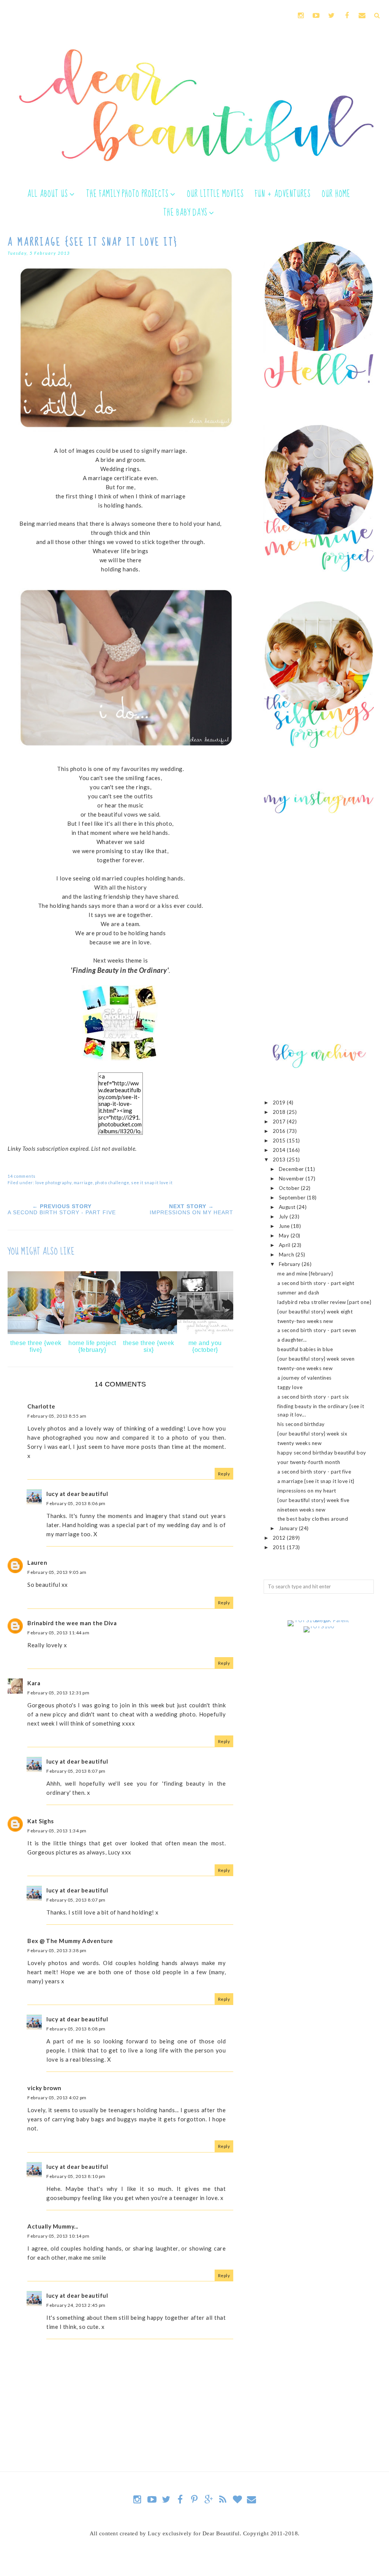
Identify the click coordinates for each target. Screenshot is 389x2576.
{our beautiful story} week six (312, 1434)
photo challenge (112, 1183)
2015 (280, 1140)
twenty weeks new (299, 1443)
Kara (34, 1683)
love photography (54, 1183)
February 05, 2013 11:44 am (58, 1633)
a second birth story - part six (313, 1397)
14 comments (22, 1176)
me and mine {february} (305, 1274)
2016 (280, 1131)
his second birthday (301, 1424)
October (290, 1188)
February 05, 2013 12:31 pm (58, 1693)
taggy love (290, 1387)
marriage (83, 1183)
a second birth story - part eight (316, 1283)
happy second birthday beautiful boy (322, 1453)
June (285, 1226)
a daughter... (292, 1340)
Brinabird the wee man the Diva (72, 1623)
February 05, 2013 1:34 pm (57, 1831)
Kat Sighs (41, 1821)
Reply (224, 1474)
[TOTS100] (319, 1626)
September (293, 1198)
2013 (280, 1160)
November (292, 1179)
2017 (280, 1121)
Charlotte (41, 1406)
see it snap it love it (152, 1183)
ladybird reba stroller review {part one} (324, 1302)
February (290, 1264)
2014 (280, 1150)
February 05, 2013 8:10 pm (76, 2176)
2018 (280, 1112)
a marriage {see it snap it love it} (316, 1481)
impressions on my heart (307, 1491)
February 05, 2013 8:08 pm (76, 2029)
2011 (280, 1547)
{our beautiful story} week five (313, 1500)
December (292, 1169)
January (289, 1528)
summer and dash (298, 1293)
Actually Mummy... (53, 2226)
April (285, 1245)
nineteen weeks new (301, 1510)
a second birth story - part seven (317, 1330)
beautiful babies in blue (305, 1349)
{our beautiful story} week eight (315, 1312)
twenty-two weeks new (305, 1321)
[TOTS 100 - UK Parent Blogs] (319, 1620)
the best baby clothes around (313, 1519)
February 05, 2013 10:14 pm (58, 2236)
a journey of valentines (304, 1378)
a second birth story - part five (314, 1472)
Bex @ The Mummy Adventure (70, 1941)
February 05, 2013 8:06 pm (76, 1503)
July (284, 1217)
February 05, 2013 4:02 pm (57, 2098)
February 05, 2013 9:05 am (57, 1572)
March (287, 1255)
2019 (280, 1102)
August (288, 1207)
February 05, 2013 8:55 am (57, 1416)
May (285, 1236)
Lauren (37, 1562)
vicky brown (44, 2088)
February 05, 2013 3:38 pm (57, 1950)
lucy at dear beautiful (77, 1494)
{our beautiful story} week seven (316, 1359)
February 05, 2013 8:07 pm (76, 1771)
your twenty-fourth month (309, 1462)
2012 (280, 1538)
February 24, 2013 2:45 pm (76, 2305)
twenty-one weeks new (305, 1368)
